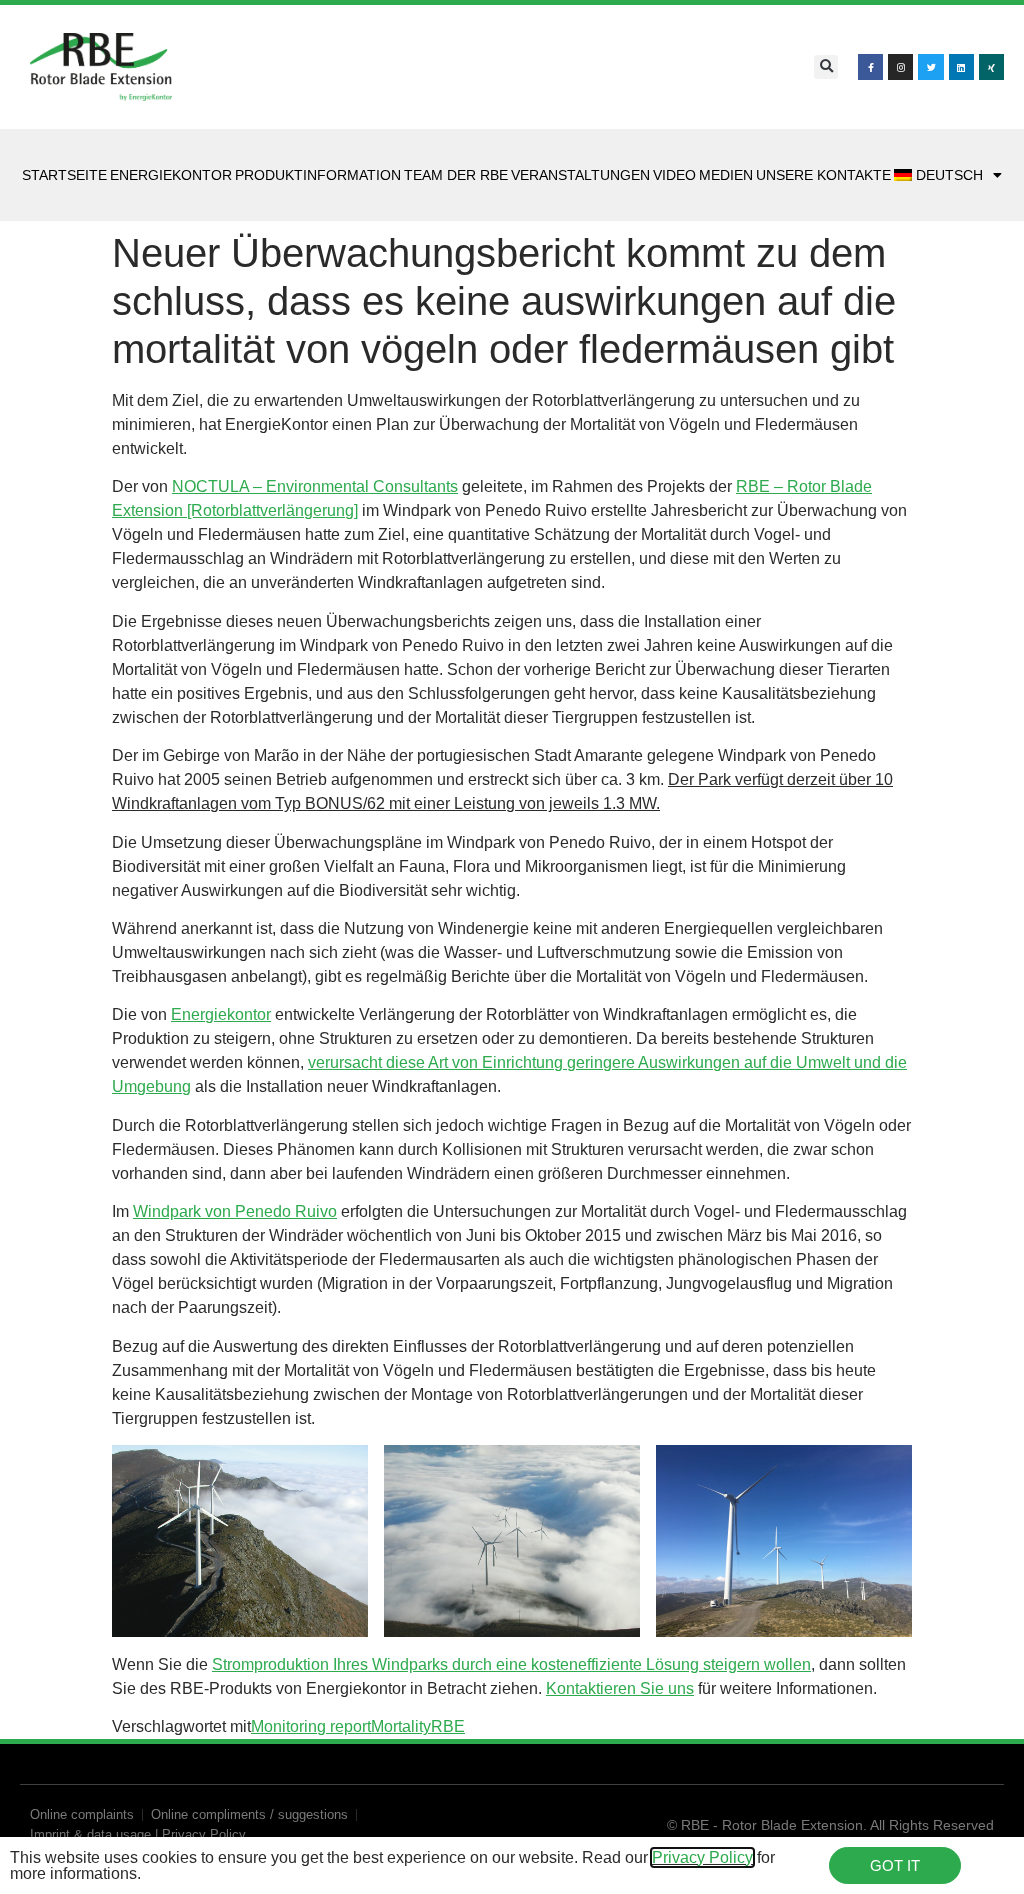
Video (674, 175)
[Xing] (991, 66)
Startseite (64, 175)
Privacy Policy (702, 1857)
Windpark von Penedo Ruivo (235, 1211)
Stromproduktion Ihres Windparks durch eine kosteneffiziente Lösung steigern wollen (511, 1664)
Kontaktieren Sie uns (620, 1688)
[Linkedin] (961, 66)
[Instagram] (900, 66)
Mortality (401, 1726)
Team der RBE (456, 175)
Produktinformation (318, 175)
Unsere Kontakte (823, 175)
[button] (826, 67)
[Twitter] (930, 66)
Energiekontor (171, 175)
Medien (726, 175)
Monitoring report (311, 1726)
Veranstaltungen (580, 175)
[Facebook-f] (870, 66)
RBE (448, 1726)
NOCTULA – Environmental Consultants (315, 486)
